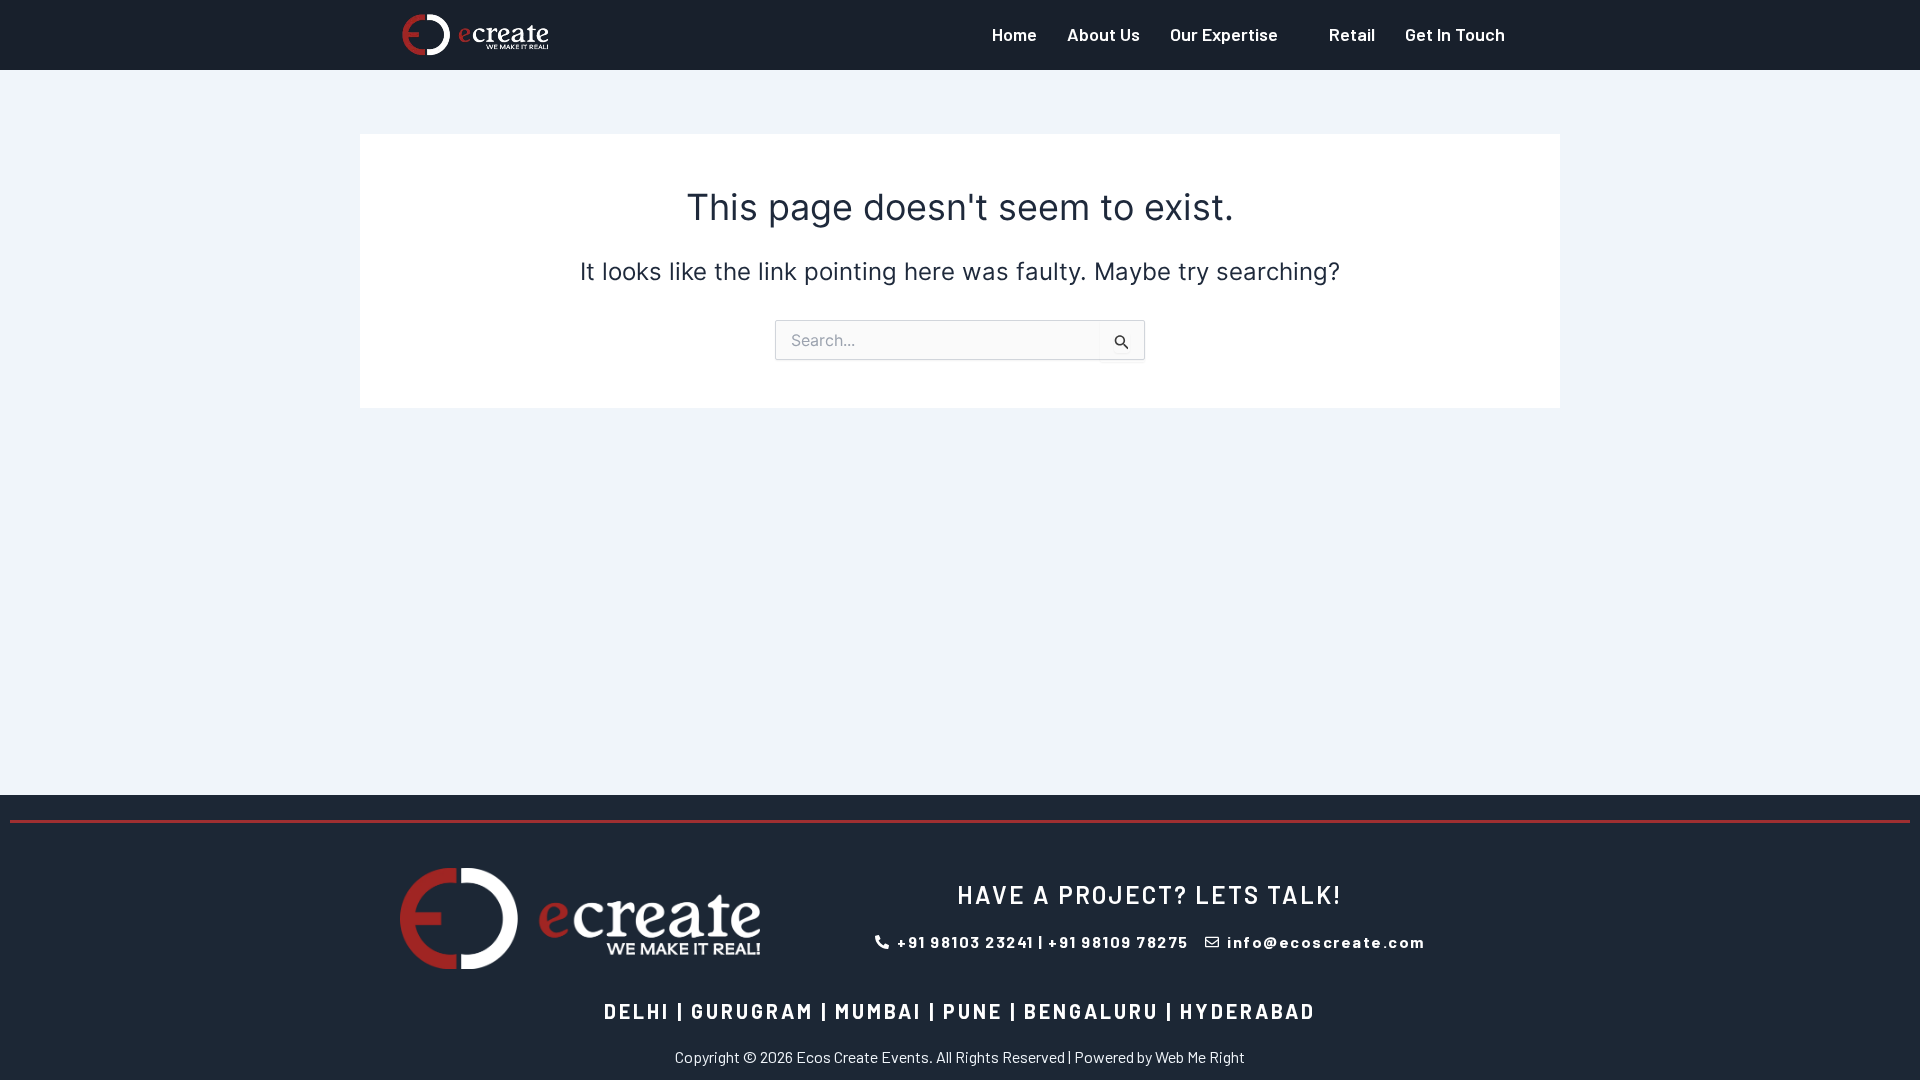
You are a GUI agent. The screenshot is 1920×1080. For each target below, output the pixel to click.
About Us (1103, 34)
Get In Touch (1455, 34)
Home (1014, 34)
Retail (1352, 34)
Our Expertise (1224, 34)
